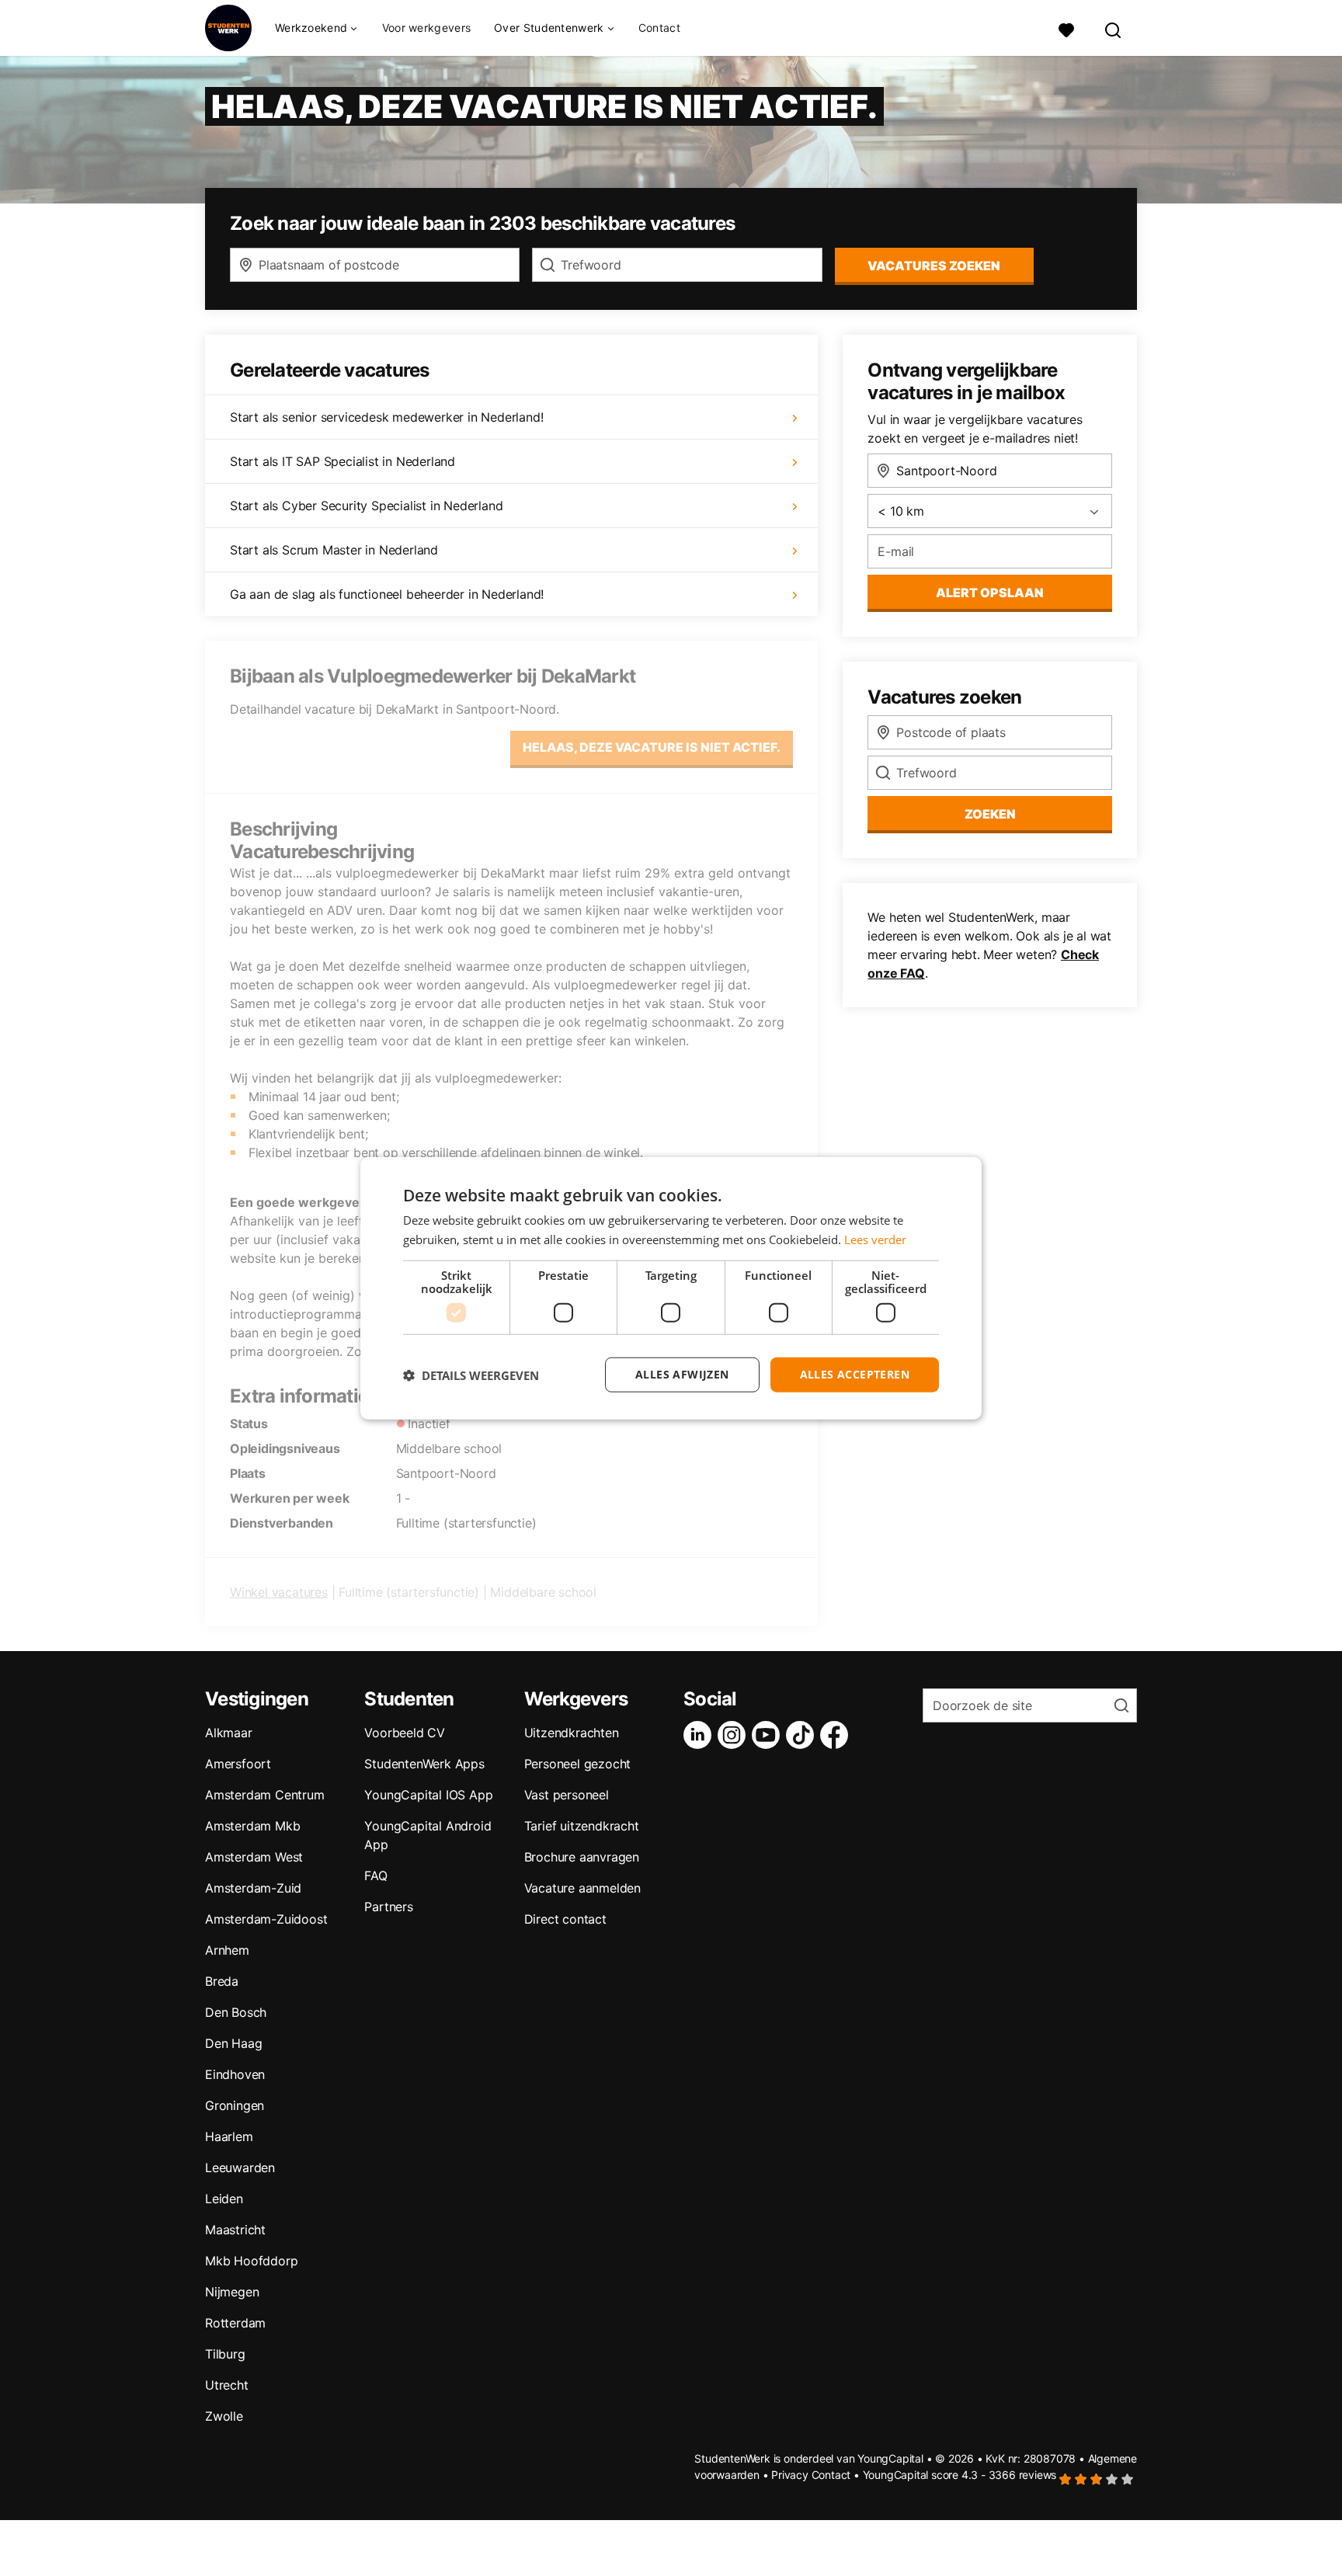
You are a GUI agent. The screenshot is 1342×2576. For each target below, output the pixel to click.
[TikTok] (803, 1735)
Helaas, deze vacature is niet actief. (652, 747)
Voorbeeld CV (405, 1733)
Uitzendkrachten (572, 1733)
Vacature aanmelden (582, 1888)
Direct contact (565, 1919)
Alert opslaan (990, 593)
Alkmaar (229, 1733)
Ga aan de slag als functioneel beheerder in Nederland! (387, 594)
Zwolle (224, 2416)
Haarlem (229, 2136)
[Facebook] (837, 1735)
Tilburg (225, 2354)
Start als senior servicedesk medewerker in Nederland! (386, 417)
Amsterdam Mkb (252, 1826)
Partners (388, 1907)
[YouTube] (769, 1735)
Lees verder (875, 1239)
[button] (471, 1375)
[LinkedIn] (701, 1735)
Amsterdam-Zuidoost (266, 1919)
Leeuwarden (240, 2168)
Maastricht (235, 2230)
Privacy (790, 2475)
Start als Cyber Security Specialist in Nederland (366, 506)
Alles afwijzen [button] (682, 1374)
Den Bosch (236, 2012)
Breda (222, 1981)
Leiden (224, 2199)
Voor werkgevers (427, 28)
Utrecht (227, 2385)
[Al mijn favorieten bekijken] (1066, 28)
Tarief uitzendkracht (582, 1826)
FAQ (375, 1876)
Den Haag (233, 2043)
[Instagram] (735, 1735)
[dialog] (671, 1288)
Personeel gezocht (578, 1764)
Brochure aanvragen (582, 1857)
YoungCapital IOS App (428, 1795)
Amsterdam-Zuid (253, 1888)
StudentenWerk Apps (424, 1764)
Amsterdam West (254, 1857)
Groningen (235, 2105)
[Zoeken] (1114, 28)
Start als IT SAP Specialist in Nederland (342, 461)
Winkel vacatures (279, 1592)
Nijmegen (232, 2292)
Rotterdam (235, 2323)
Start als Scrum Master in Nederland (334, 550)
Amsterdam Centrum (265, 1795)
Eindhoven (235, 2074)
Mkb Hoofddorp (251, 2261)
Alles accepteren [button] (855, 1374)
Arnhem (227, 1950)
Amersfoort (238, 1764)
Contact (659, 28)
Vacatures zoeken (934, 266)
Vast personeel (567, 1795)
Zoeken (990, 814)
